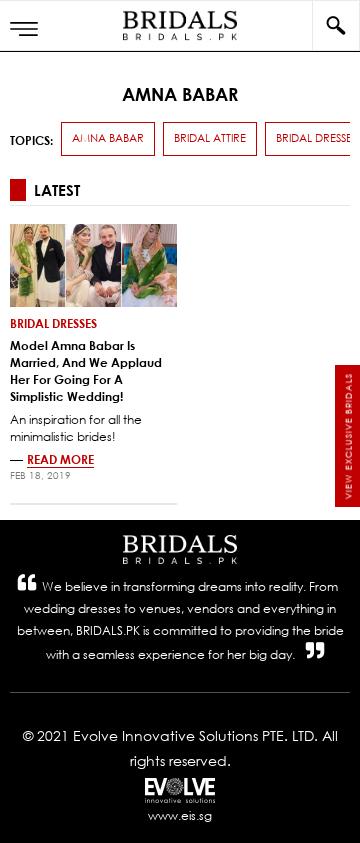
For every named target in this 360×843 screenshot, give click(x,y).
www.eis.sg (180, 815)
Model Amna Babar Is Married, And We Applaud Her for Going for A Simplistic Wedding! (86, 370)
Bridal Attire (210, 138)
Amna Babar (108, 138)
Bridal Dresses (53, 323)
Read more (60, 459)
